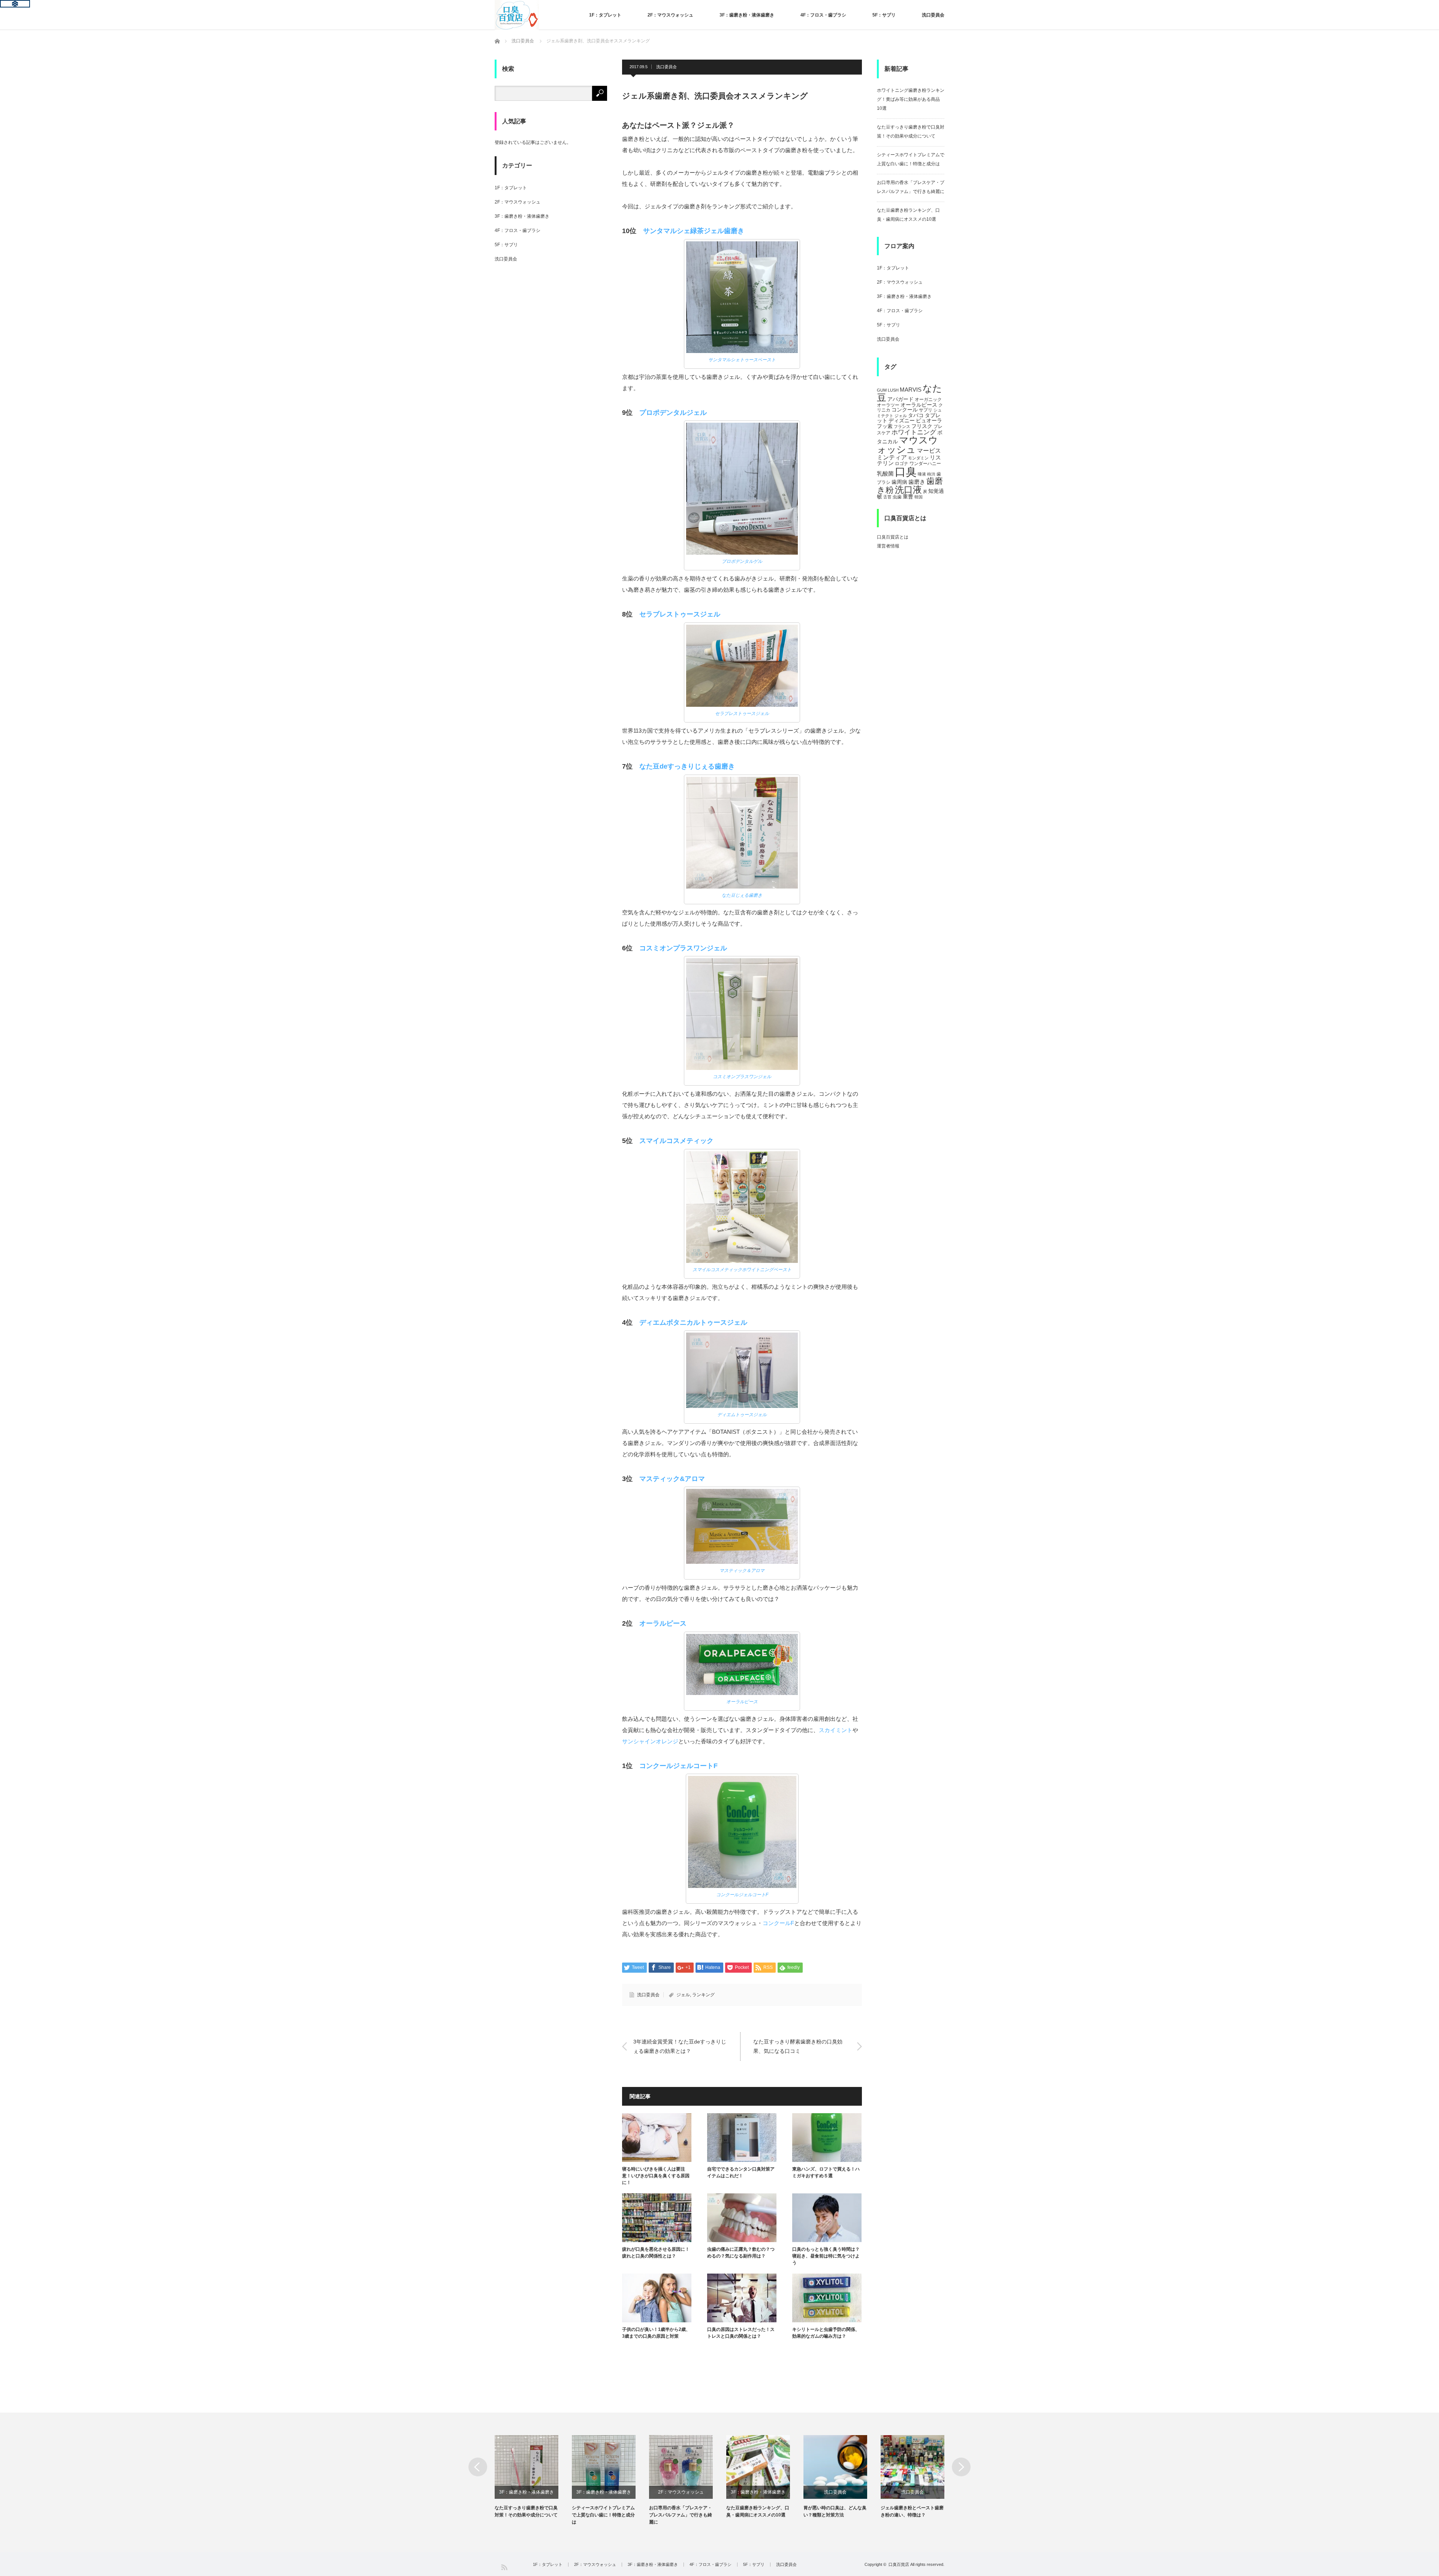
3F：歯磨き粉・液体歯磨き (747, 15)
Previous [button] (478, 2467)
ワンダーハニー (925, 464)
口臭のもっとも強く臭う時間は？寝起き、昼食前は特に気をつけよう (826, 2256)
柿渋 (931, 474)
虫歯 (897, 497)
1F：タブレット (605, 15)
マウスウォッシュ (907, 445)
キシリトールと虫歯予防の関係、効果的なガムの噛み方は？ (826, 2333)
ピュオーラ (929, 420)
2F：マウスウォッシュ (670, 15)
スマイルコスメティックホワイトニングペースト (742, 1270)
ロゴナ (902, 464)
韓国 (918, 497)
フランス (902, 426)
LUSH (893, 390)
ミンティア (892, 457)
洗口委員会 (933, 15)
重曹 (908, 497)
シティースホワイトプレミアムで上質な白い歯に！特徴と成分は (603, 2515)
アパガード (900, 399)
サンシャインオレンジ (650, 1741)
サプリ (926, 410)
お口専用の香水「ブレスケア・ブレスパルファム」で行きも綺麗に (681, 2515)
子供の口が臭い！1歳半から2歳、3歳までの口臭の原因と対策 (656, 2333)
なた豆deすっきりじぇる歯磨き (687, 766)
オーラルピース (663, 1623)
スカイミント (836, 1730)
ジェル (683, 1995)
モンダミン (918, 458)
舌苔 (887, 497)
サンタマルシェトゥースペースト (742, 360)
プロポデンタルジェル (673, 413)
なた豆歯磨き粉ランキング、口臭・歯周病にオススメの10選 (758, 2511)
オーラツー (888, 405)
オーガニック (928, 399)
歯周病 (899, 482)
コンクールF (778, 1923)
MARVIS (911, 390)
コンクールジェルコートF (678, 1766)
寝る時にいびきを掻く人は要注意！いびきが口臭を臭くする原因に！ (656, 2176)
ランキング (703, 1995)
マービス (929, 450)
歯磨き (917, 482)
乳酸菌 (885, 473)
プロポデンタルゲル (742, 561)
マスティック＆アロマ (742, 1571)
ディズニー (902, 421)
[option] (533, 2477)
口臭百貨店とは (893, 537)
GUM (882, 390)
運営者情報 (888, 546)
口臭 (906, 472)
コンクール (905, 410)
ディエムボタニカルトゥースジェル (693, 1322)
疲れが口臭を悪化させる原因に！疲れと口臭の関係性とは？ (656, 2253)
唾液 (922, 474)
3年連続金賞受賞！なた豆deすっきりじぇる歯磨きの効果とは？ (680, 2046)
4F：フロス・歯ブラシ (823, 15)
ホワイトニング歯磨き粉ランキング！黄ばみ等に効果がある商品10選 (911, 99)
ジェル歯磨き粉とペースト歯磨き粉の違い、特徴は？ (912, 2511)
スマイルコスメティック (676, 1141)
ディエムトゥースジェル (742, 1415)
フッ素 (885, 426)
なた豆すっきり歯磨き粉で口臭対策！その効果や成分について (526, 2511)
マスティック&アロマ (672, 1479)
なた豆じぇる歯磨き (742, 895)
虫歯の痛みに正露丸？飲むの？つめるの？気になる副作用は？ (741, 2253)
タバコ (916, 415)
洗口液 (908, 490)
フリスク (922, 426)
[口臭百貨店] (517, 15)
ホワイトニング (914, 432)
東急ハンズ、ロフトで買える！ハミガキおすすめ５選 (826, 2172)
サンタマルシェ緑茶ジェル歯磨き (694, 231)
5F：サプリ (884, 15)
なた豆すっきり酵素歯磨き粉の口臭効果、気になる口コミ (798, 2046)
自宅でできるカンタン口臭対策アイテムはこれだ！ (741, 2172)
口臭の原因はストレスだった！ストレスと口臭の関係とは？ (741, 2333)
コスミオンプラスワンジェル (683, 948)
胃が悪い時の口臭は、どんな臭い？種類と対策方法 (835, 2511)
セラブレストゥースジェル (680, 614)
